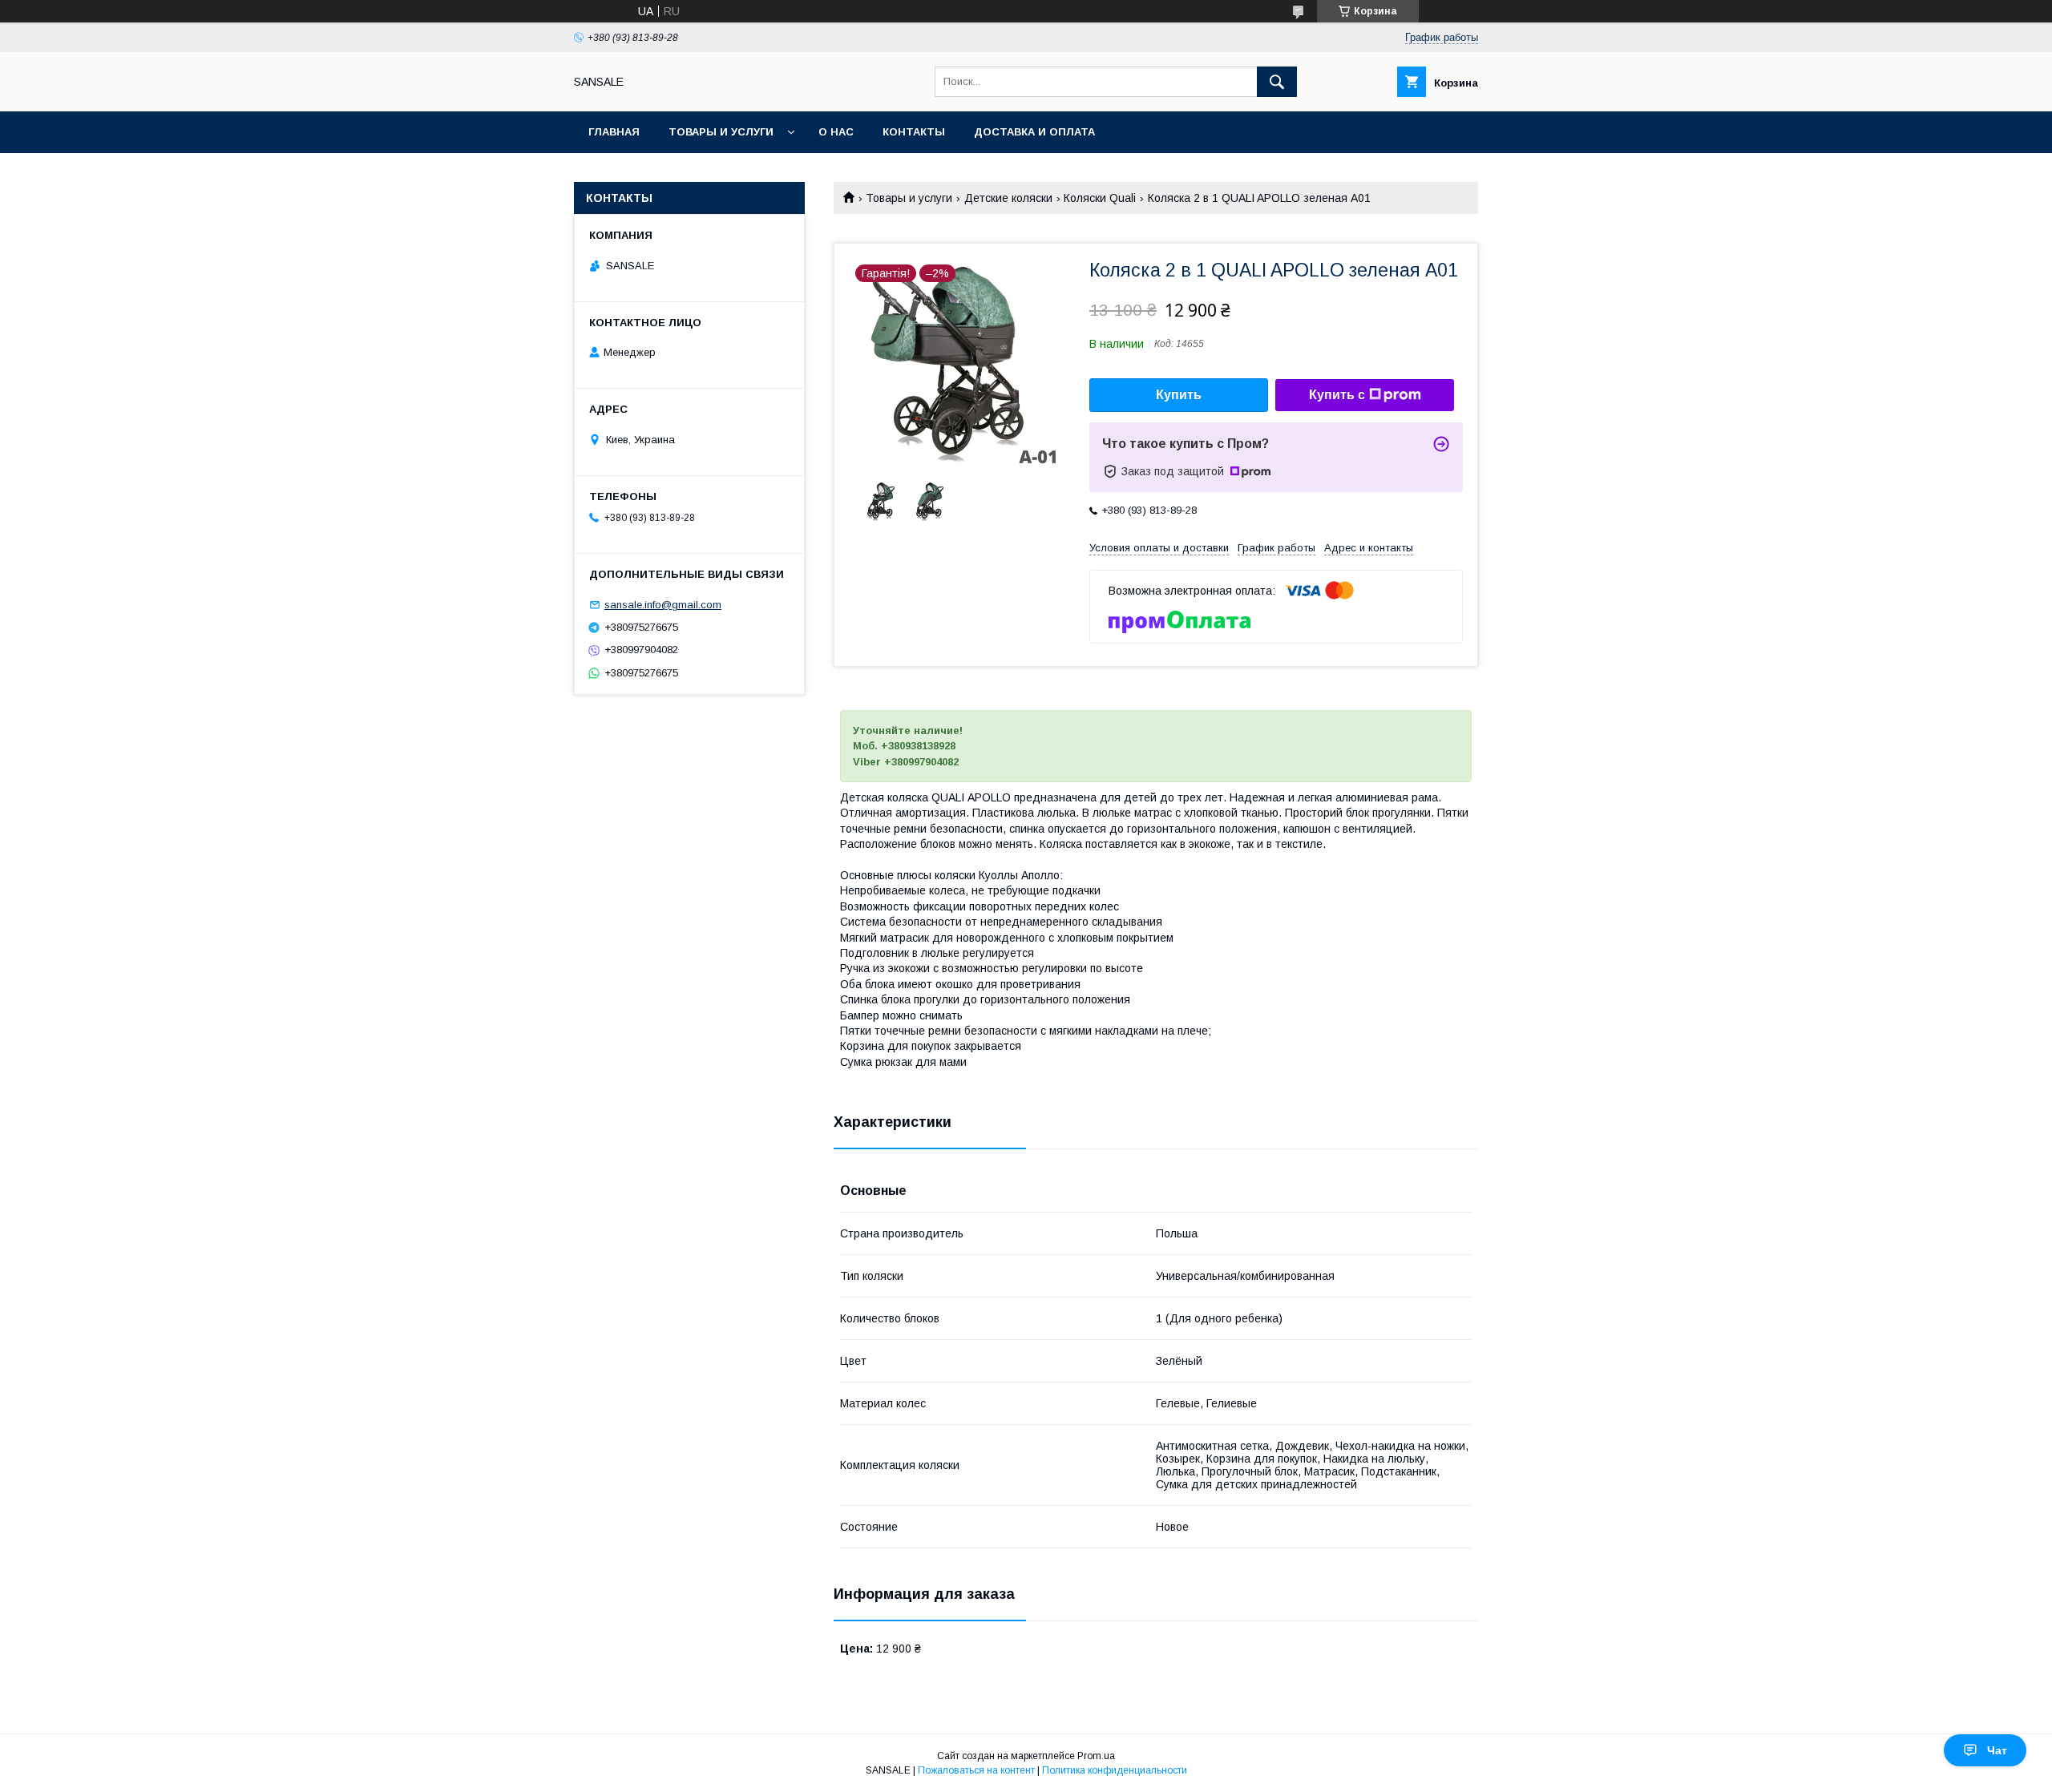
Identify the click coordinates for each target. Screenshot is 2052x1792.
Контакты (914, 132)
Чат (1997, 1750)
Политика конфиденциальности (1115, 1770)
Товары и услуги (721, 132)
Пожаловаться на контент (976, 1770)
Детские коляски (1008, 198)
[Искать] (1277, 82)
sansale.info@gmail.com (663, 605)
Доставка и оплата (1034, 132)
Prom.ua (1096, 1756)
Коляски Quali (1100, 198)
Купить (1179, 395)
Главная (614, 132)
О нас (836, 132)
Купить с (1337, 395)
